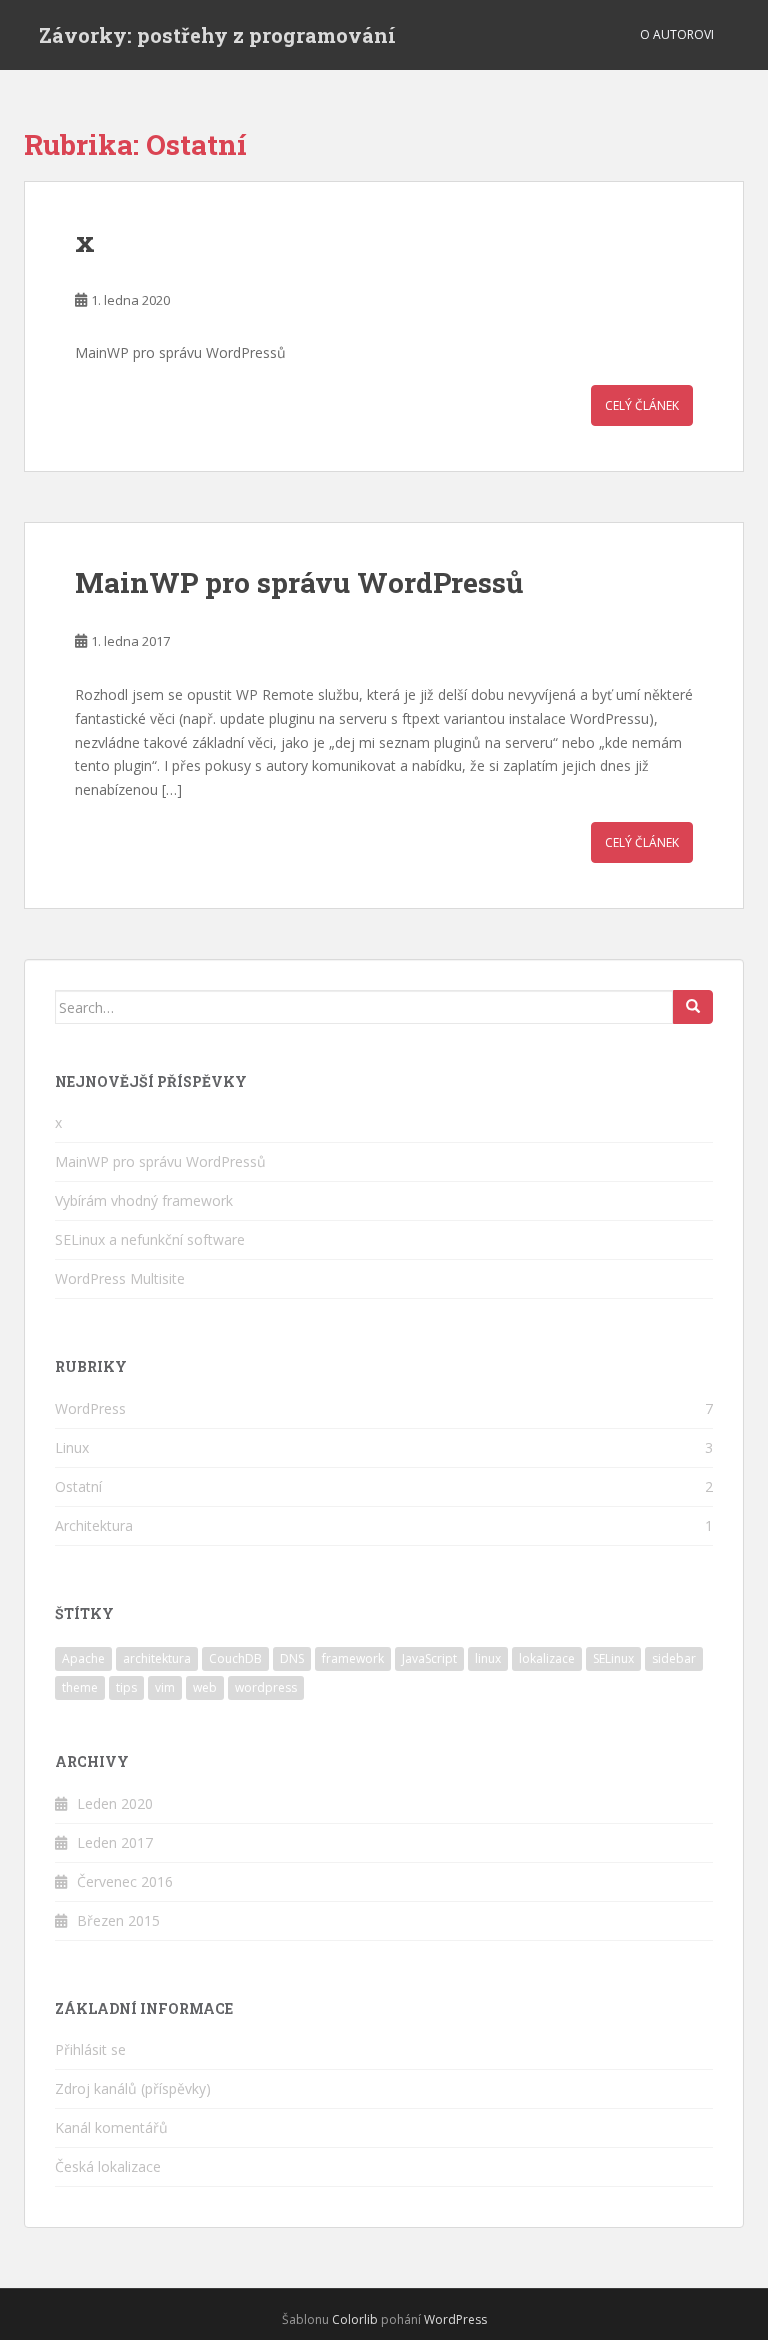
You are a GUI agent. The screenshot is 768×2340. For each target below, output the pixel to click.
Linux (72, 1447)
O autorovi (677, 34)
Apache (83, 1658)
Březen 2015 (118, 1920)
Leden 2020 (115, 1803)
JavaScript (429, 1658)
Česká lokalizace (108, 2166)
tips (126, 1687)
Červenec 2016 (125, 1881)
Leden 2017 (115, 1842)
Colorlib (355, 2319)
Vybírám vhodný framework (144, 1200)
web (205, 1687)
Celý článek (642, 405)
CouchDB (235, 1658)
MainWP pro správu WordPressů (299, 582)
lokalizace (547, 1658)
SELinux (613, 1658)
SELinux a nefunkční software (150, 1239)
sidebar (674, 1658)
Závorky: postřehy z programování (217, 35)
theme (80, 1687)
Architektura (94, 1525)
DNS (292, 1658)
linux (488, 1658)
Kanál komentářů (111, 2127)
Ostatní (78, 1486)
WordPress (90, 1408)
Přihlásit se (90, 2049)
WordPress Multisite (120, 1278)
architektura (157, 1658)
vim (165, 1687)
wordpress (266, 1687)
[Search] (693, 1007)
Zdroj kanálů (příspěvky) (133, 2088)
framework (353, 1658)
